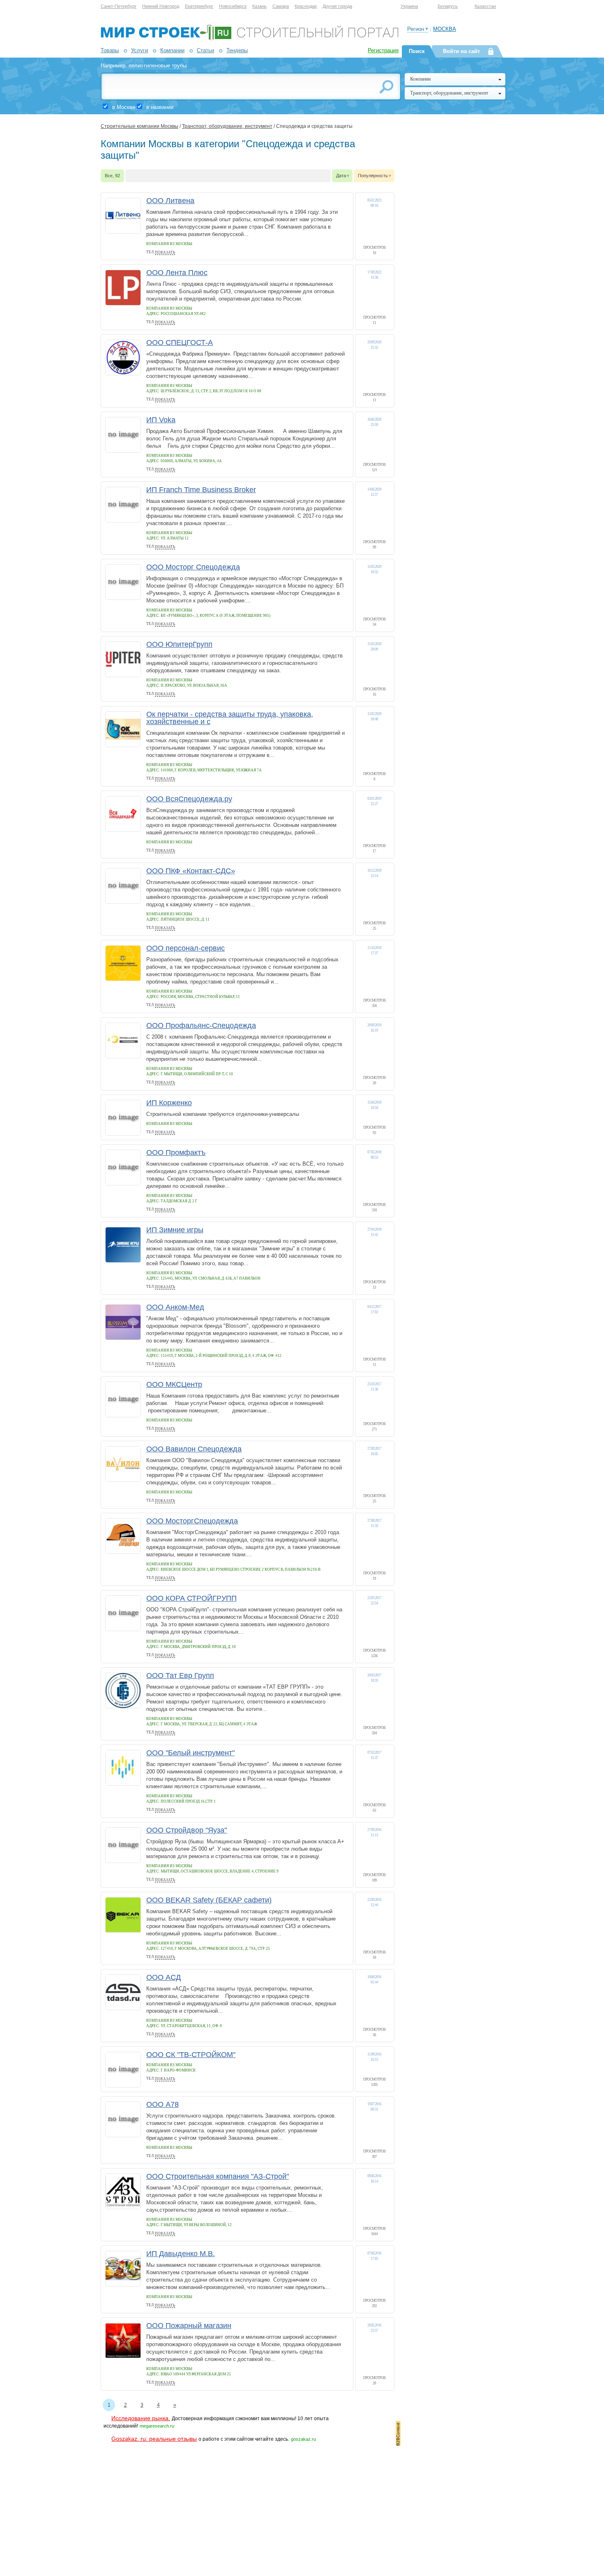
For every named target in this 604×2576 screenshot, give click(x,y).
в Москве (124, 107)
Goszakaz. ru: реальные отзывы (154, 2439)
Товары (110, 50)
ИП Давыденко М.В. (181, 2254)
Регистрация (383, 50)
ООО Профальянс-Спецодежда (201, 1025)
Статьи (205, 50)
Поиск (417, 51)
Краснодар (306, 6)
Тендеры (237, 50)
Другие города (337, 6)
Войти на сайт (461, 51)
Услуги (139, 50)
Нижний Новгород (161, 6)
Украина (409, 6)
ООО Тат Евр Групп (180, 1676)
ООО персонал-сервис (186, 948)
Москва (445, 29)
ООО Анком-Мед (175, 1307)
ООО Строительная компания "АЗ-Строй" (218, 2176)
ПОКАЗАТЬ (165, 252)
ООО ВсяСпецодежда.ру (189, 799)
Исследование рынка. (141, 2418)
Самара (281, 6)
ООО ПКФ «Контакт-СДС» (191, 871)
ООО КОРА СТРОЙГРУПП (191, 1598)
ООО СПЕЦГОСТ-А (180, 343)
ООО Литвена (170, 201)
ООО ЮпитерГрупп (179, 644)
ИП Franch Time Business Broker (201, 490)
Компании (172, 50)
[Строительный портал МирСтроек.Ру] (250, 39)
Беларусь (448, 6)
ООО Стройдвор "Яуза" (187, 1830)
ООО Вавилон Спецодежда (194, 1449)
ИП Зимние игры (175, 1230)
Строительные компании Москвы (139, 126)
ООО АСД (164, 1977)
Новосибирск (233, 6)
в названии (160, 107)
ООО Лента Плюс (177, 273)
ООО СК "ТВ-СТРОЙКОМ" (191, 2055)
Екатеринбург (199, 6)
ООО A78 (163, 2104)
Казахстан (485, 6)
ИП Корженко (169, 1103)
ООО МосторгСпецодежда (192, 1521)
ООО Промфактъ (176, 1153)
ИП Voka (161, 420)
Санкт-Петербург (119, 6)
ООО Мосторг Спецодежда (193, 567)
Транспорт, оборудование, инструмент (227, 126)
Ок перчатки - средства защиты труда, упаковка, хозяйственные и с (230, 718)
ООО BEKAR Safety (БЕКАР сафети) (209, 1900)
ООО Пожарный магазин (189, 2326)
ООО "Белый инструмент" (190, 1753)
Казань (259, 6)
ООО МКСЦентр (174, 1384)
